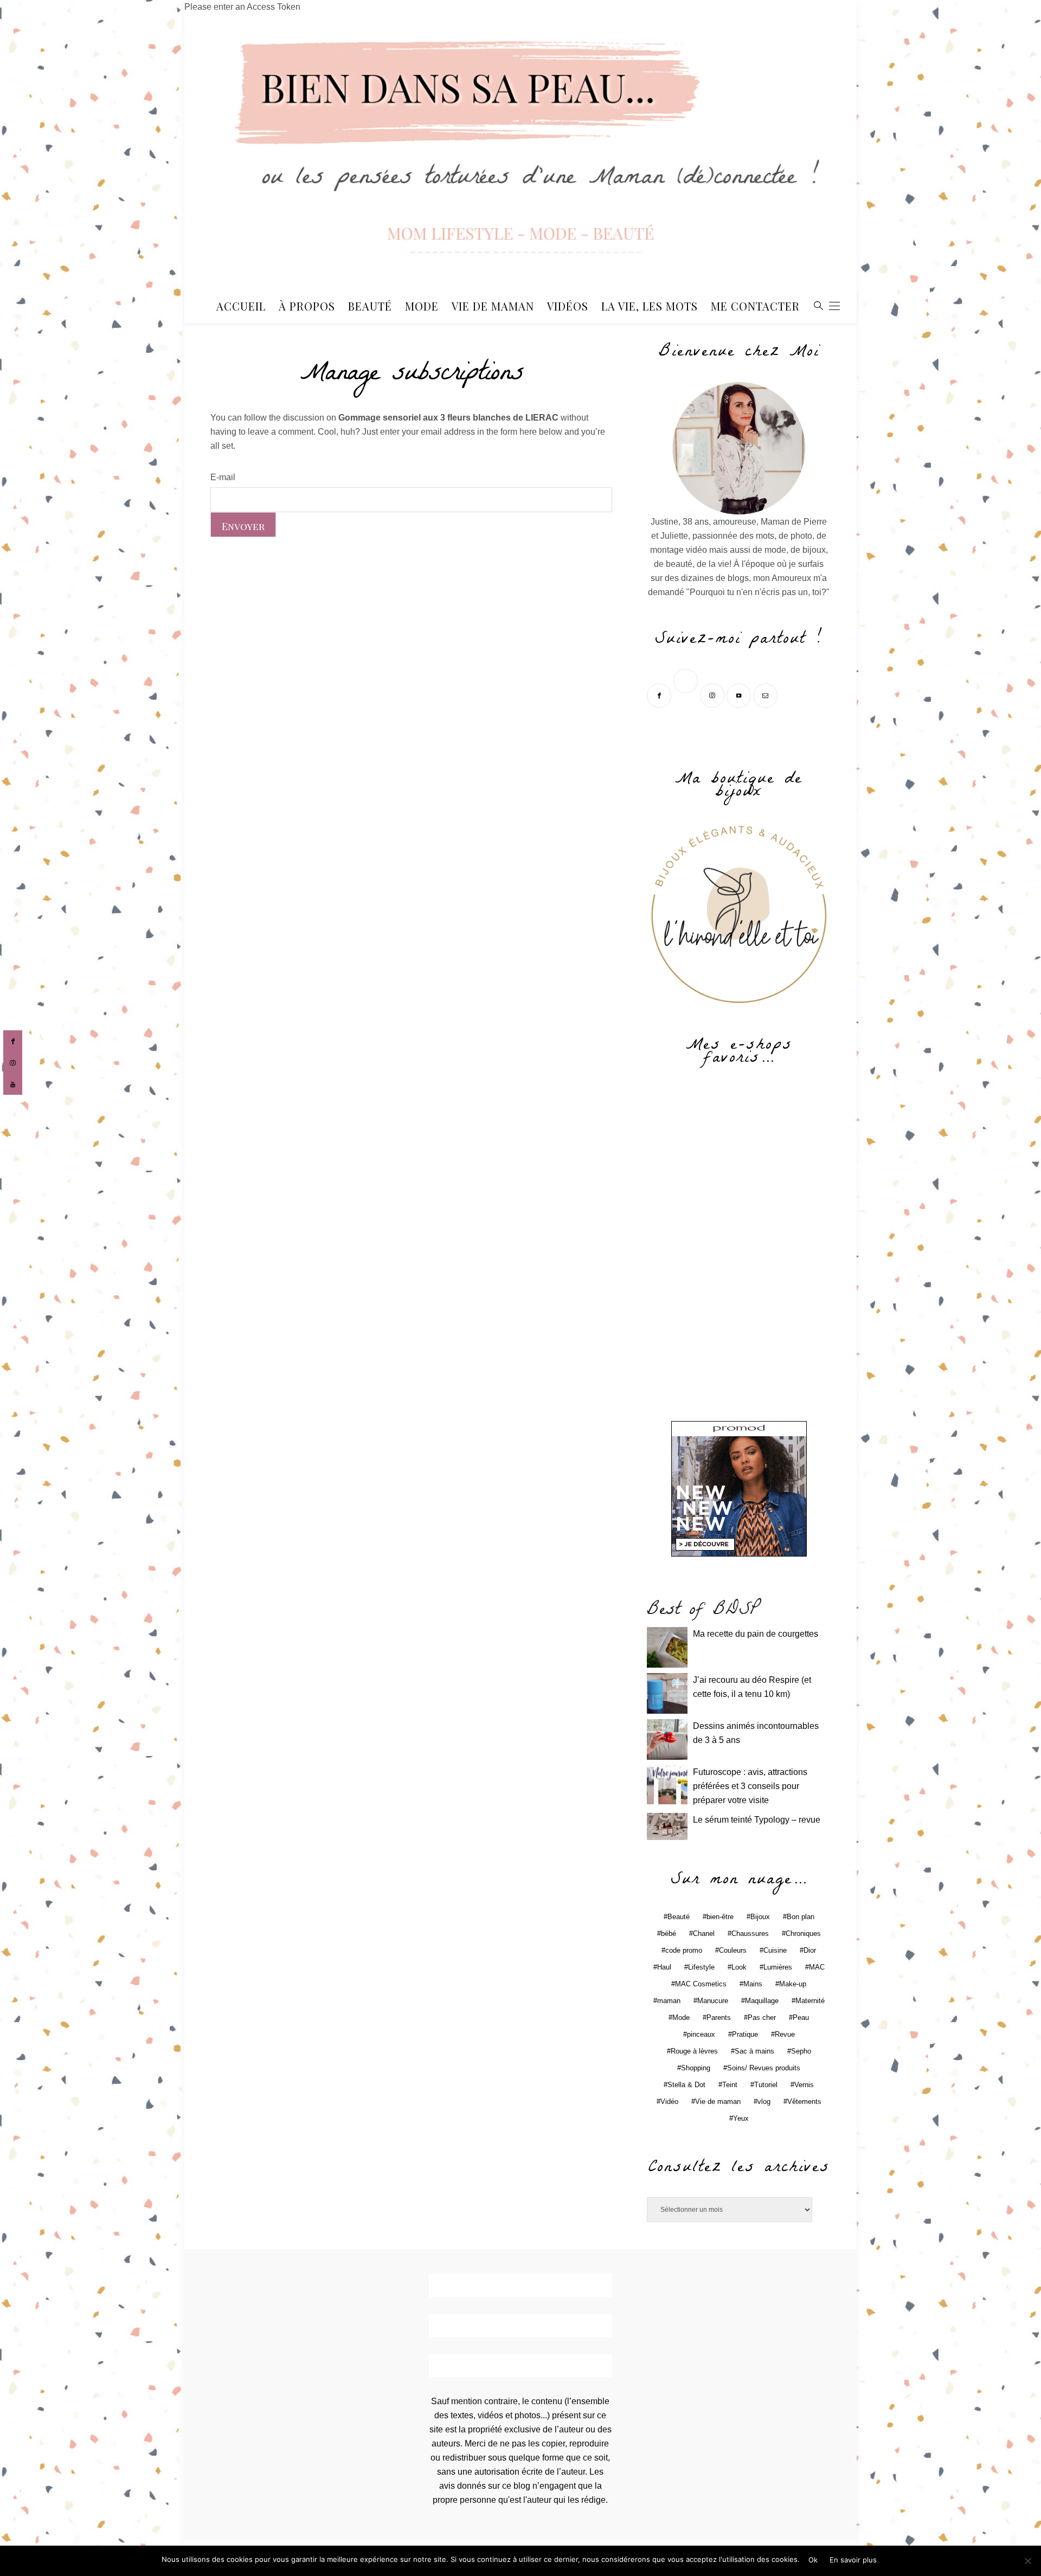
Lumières (778, 1967)
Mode (422, 306)
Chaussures (750, 1933)
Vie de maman (718, 2102)
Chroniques (803, 1933)
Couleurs (733, 1950)
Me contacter (755, 306)
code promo (684, 1950)
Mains (753, 1984)
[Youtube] (740, 695)
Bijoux (760, 1917)
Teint (730, 2085)
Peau (801, 2017)
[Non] (1027, 2561)
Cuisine (775, 1950)
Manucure (713, 2001)
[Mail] (766, 695)
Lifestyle (701, 1967)
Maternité (810, 2001)
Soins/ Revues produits (764, 2068)
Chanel (704, 1933)
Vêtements (804, 2102)
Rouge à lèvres (694, 2051)
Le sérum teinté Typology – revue (757, 1820)
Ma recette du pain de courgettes (756, 1634)
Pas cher (762, 2017)
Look (739, 1967)
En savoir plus (853, 2560)
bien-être (720, 1917)
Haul (664, 1967)
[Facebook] (660, 695)
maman (669, 2001)
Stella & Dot (686, 2085)
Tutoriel (766, 2085)
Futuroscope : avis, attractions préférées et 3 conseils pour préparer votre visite (750, 1786)
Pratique (745, 2034)
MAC (817, 1967)
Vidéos (568, 306)
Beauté (370, 306)
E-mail (223, 477)
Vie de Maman (493, 306)
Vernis (804, 2085)
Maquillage (762, 2001)
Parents (719, 2017)
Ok (813, 2560)
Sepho (801, 2051)
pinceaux (701, 2034)
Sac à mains (754, 2051)
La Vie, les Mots (650, 306)
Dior (810, 1950)
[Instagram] (713, 695)
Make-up (793, 1984)
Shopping (696, 2068)
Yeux (741, 2118)
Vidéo (669, 2102)
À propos (307, 306)
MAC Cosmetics (701, 1984)
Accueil (241, 306)
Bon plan (801, 1917)
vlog (764, 2102)
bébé (669, 1933)
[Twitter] (687, 695)
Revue (785, 2034)
